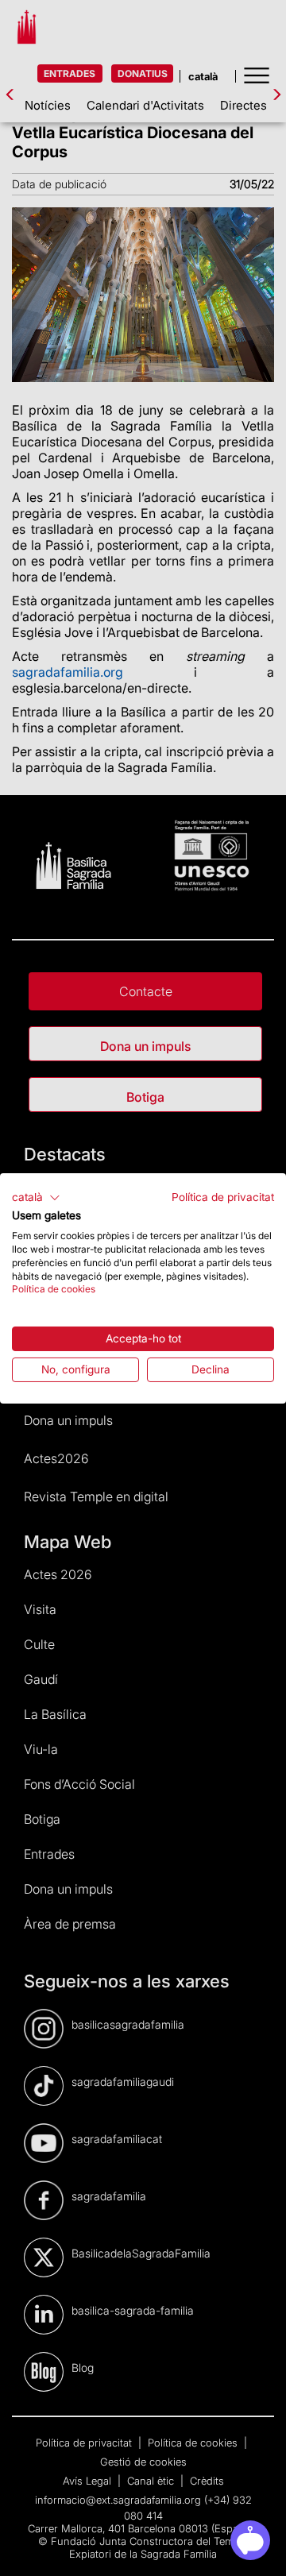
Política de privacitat (223, 1196)
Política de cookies (54, 1289)
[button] (36, 1197)
